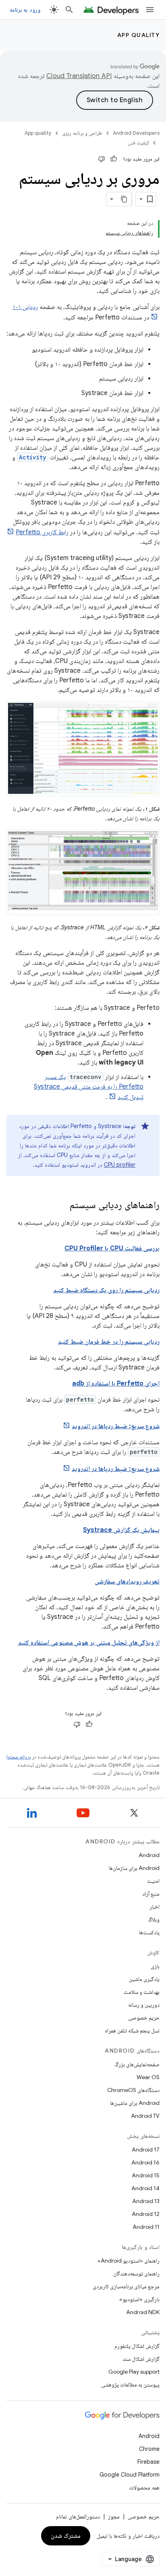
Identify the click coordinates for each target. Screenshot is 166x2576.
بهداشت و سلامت (142, 1992)
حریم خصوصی (144, 2018)
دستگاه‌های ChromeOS (133, 2090)
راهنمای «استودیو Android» (129, 2261)
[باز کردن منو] (150, 10)
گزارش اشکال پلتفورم (137, 2346)
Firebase (148, 2462)
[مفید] (114, 159)
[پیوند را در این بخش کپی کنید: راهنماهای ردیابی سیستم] (61, 1206)
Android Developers (136, 133)
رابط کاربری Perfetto (42, 532)
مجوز (114, 2516)
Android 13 (146, 2201)
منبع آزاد (151, 1894)
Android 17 (146, 2150)
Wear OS (148, 2077)
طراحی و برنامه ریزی (82, 133)
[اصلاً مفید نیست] (102, 159)
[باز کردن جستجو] (69, 10)
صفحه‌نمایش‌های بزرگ (137, 2064)
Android (149, 1855)
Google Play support (134, 2372)
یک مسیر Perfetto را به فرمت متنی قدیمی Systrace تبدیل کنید (89, 1087)
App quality (139, 35)
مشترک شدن (66, 2536)
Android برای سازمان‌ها (134, 1868)
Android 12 (146, 2214)
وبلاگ (154, 1919)
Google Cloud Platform (130, 2475)
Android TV (145, 2116)
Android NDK (143, 2312)
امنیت (153, 1881)
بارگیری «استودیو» (139, 2299)
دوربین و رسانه (144, 2005)
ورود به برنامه (25, 10)
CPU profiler (120, 1165)
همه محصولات (144, 2487)
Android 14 (145, 2188)
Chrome (149, 2449)
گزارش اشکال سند (141, 2359)
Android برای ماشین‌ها (135, 2103)
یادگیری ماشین (144, 1979)
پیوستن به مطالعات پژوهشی (130, 2384)
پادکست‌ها (149, 1932)
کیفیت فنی (138, 143)
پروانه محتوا (19, 1757)
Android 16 (145, 2162)
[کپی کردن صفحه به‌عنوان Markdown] (124, 199)
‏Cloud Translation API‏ (79, 76)
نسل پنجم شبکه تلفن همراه (132, 2030)
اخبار (155, 1907)
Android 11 (146, 2227)
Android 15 (146, 2175)
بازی (155, 1966)
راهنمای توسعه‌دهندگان (136, 2273)
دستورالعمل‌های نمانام (78, 2516)
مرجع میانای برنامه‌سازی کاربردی (126, 2286)
